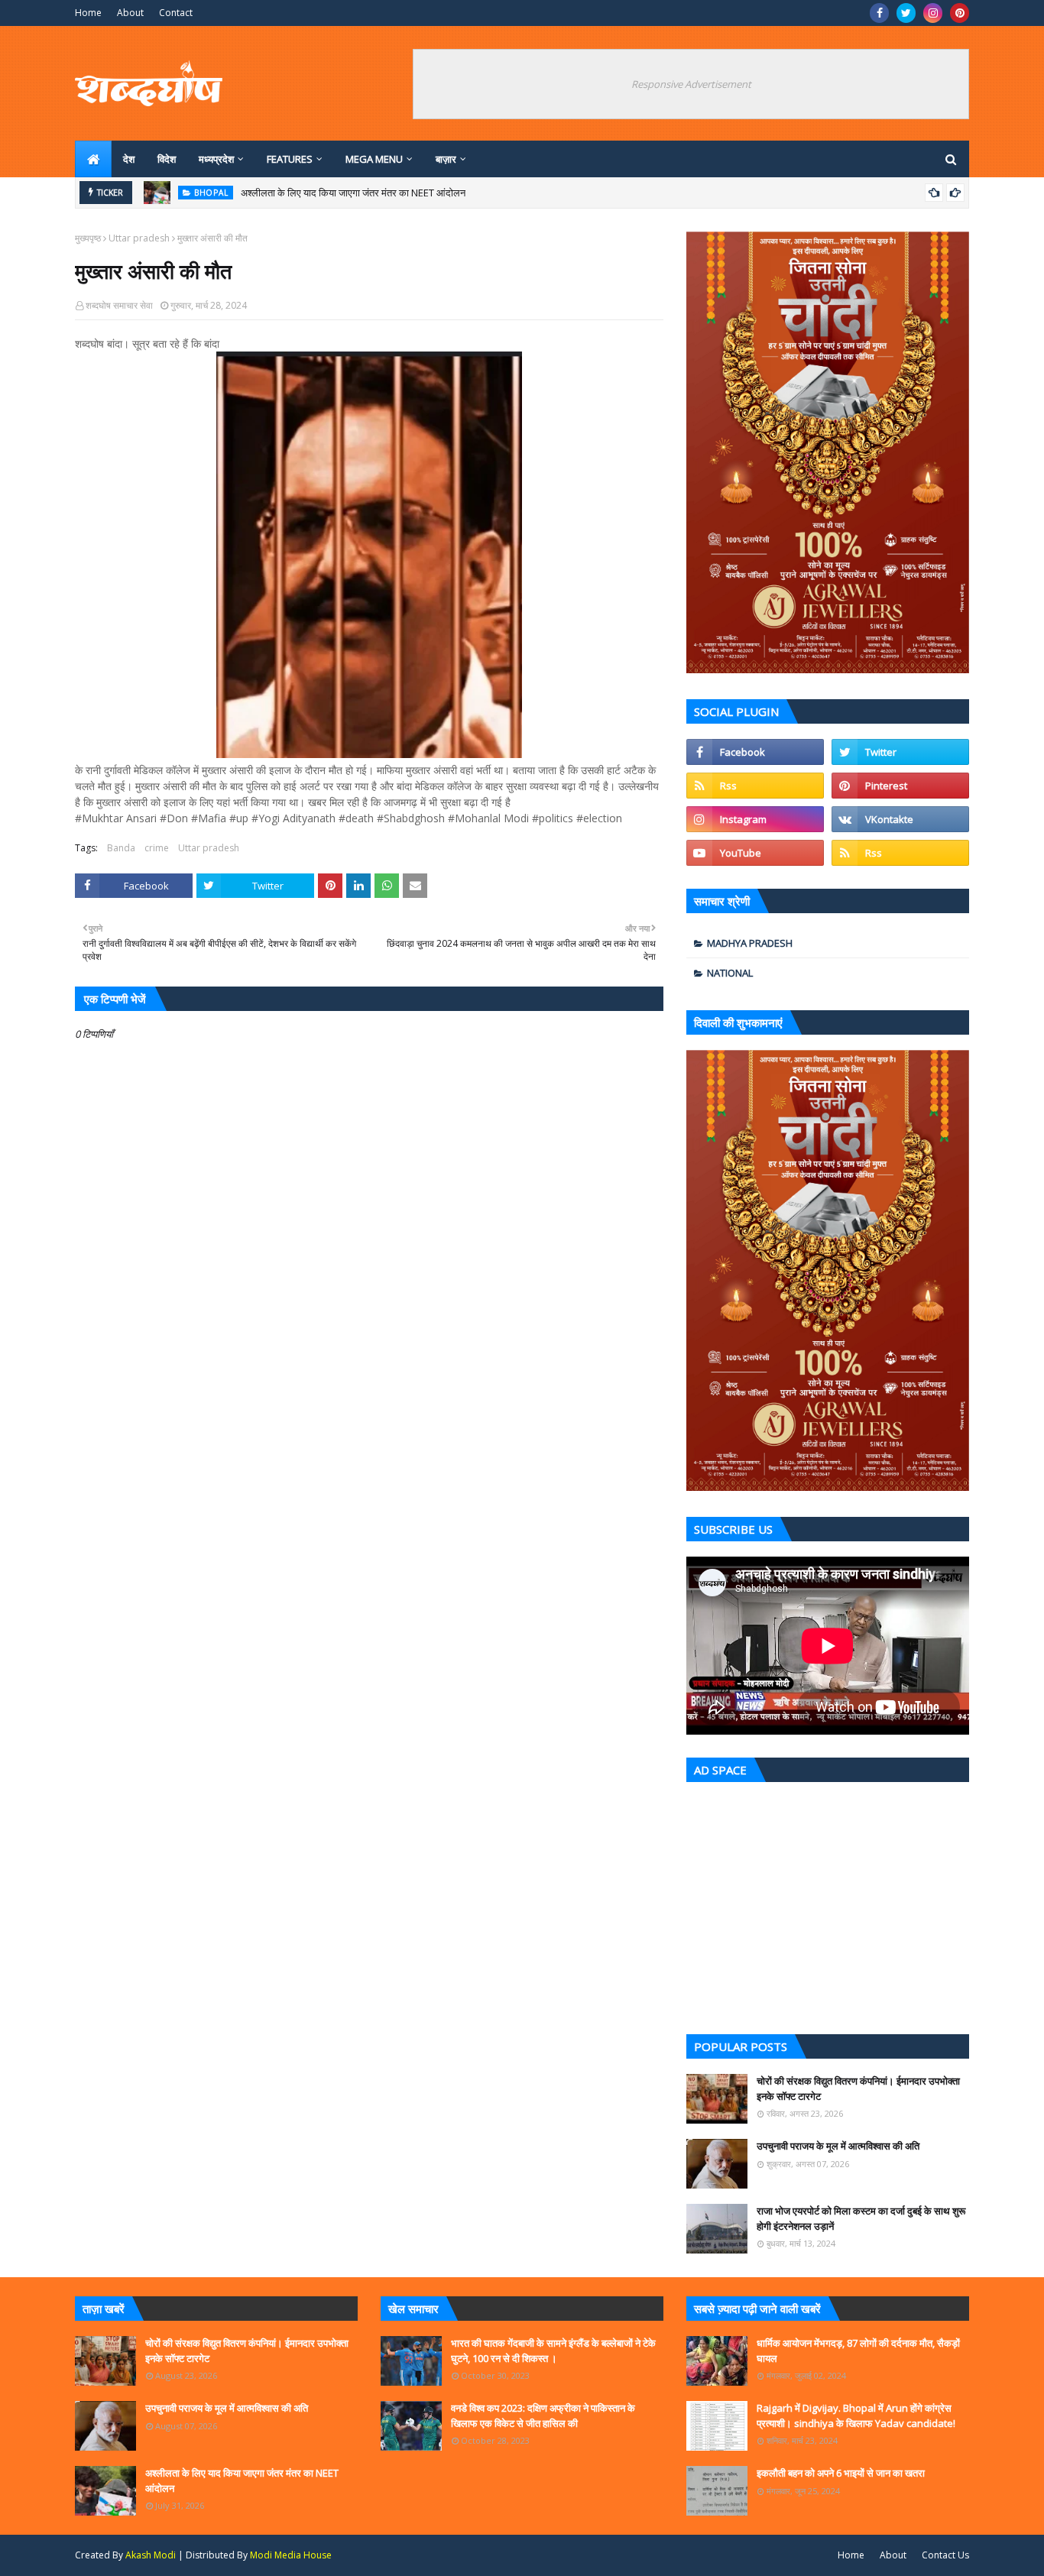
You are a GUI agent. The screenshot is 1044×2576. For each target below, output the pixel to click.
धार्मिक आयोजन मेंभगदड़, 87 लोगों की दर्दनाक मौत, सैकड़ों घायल (858, 2351)
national (730, 973)
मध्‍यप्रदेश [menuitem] (216, 159)
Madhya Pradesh (750, 943)
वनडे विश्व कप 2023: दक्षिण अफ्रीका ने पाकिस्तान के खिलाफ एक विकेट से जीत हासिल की (543, 2416)
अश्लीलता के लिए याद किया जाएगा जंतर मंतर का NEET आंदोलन (353, 193)
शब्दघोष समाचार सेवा (119, 305)
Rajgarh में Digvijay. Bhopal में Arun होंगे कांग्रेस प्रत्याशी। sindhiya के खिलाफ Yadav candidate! (856, 2416)
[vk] (900, 819)
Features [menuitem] (290, 159)
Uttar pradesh (139, 238)
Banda (121, 848)
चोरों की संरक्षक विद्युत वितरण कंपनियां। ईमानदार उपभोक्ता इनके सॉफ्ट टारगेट (858, 2088)
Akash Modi (151, 2555)
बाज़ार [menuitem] (446, 159)
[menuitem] (93, 159)
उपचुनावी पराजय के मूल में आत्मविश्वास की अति (838, 2146)
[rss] (755, 786)
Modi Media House (291, 2555)
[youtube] (755, 853)
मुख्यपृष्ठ (88, 238)
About (130, 13)
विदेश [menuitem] (167, 159)
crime (157, 848)
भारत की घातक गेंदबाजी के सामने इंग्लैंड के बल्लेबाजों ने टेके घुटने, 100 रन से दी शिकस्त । (553, 2351)
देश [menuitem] (129, 159)
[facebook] (879, 13)
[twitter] (906, 13)
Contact (176, 13)
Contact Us (945, 2555)
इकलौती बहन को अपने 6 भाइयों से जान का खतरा (841, 2473)
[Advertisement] (828, 1904)
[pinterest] (960, 13)
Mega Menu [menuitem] (374, 159)
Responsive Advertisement (691, 84)
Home (88, 13)
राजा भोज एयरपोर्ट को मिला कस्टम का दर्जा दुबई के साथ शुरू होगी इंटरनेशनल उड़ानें (861, 2218)
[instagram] (933, 13)
